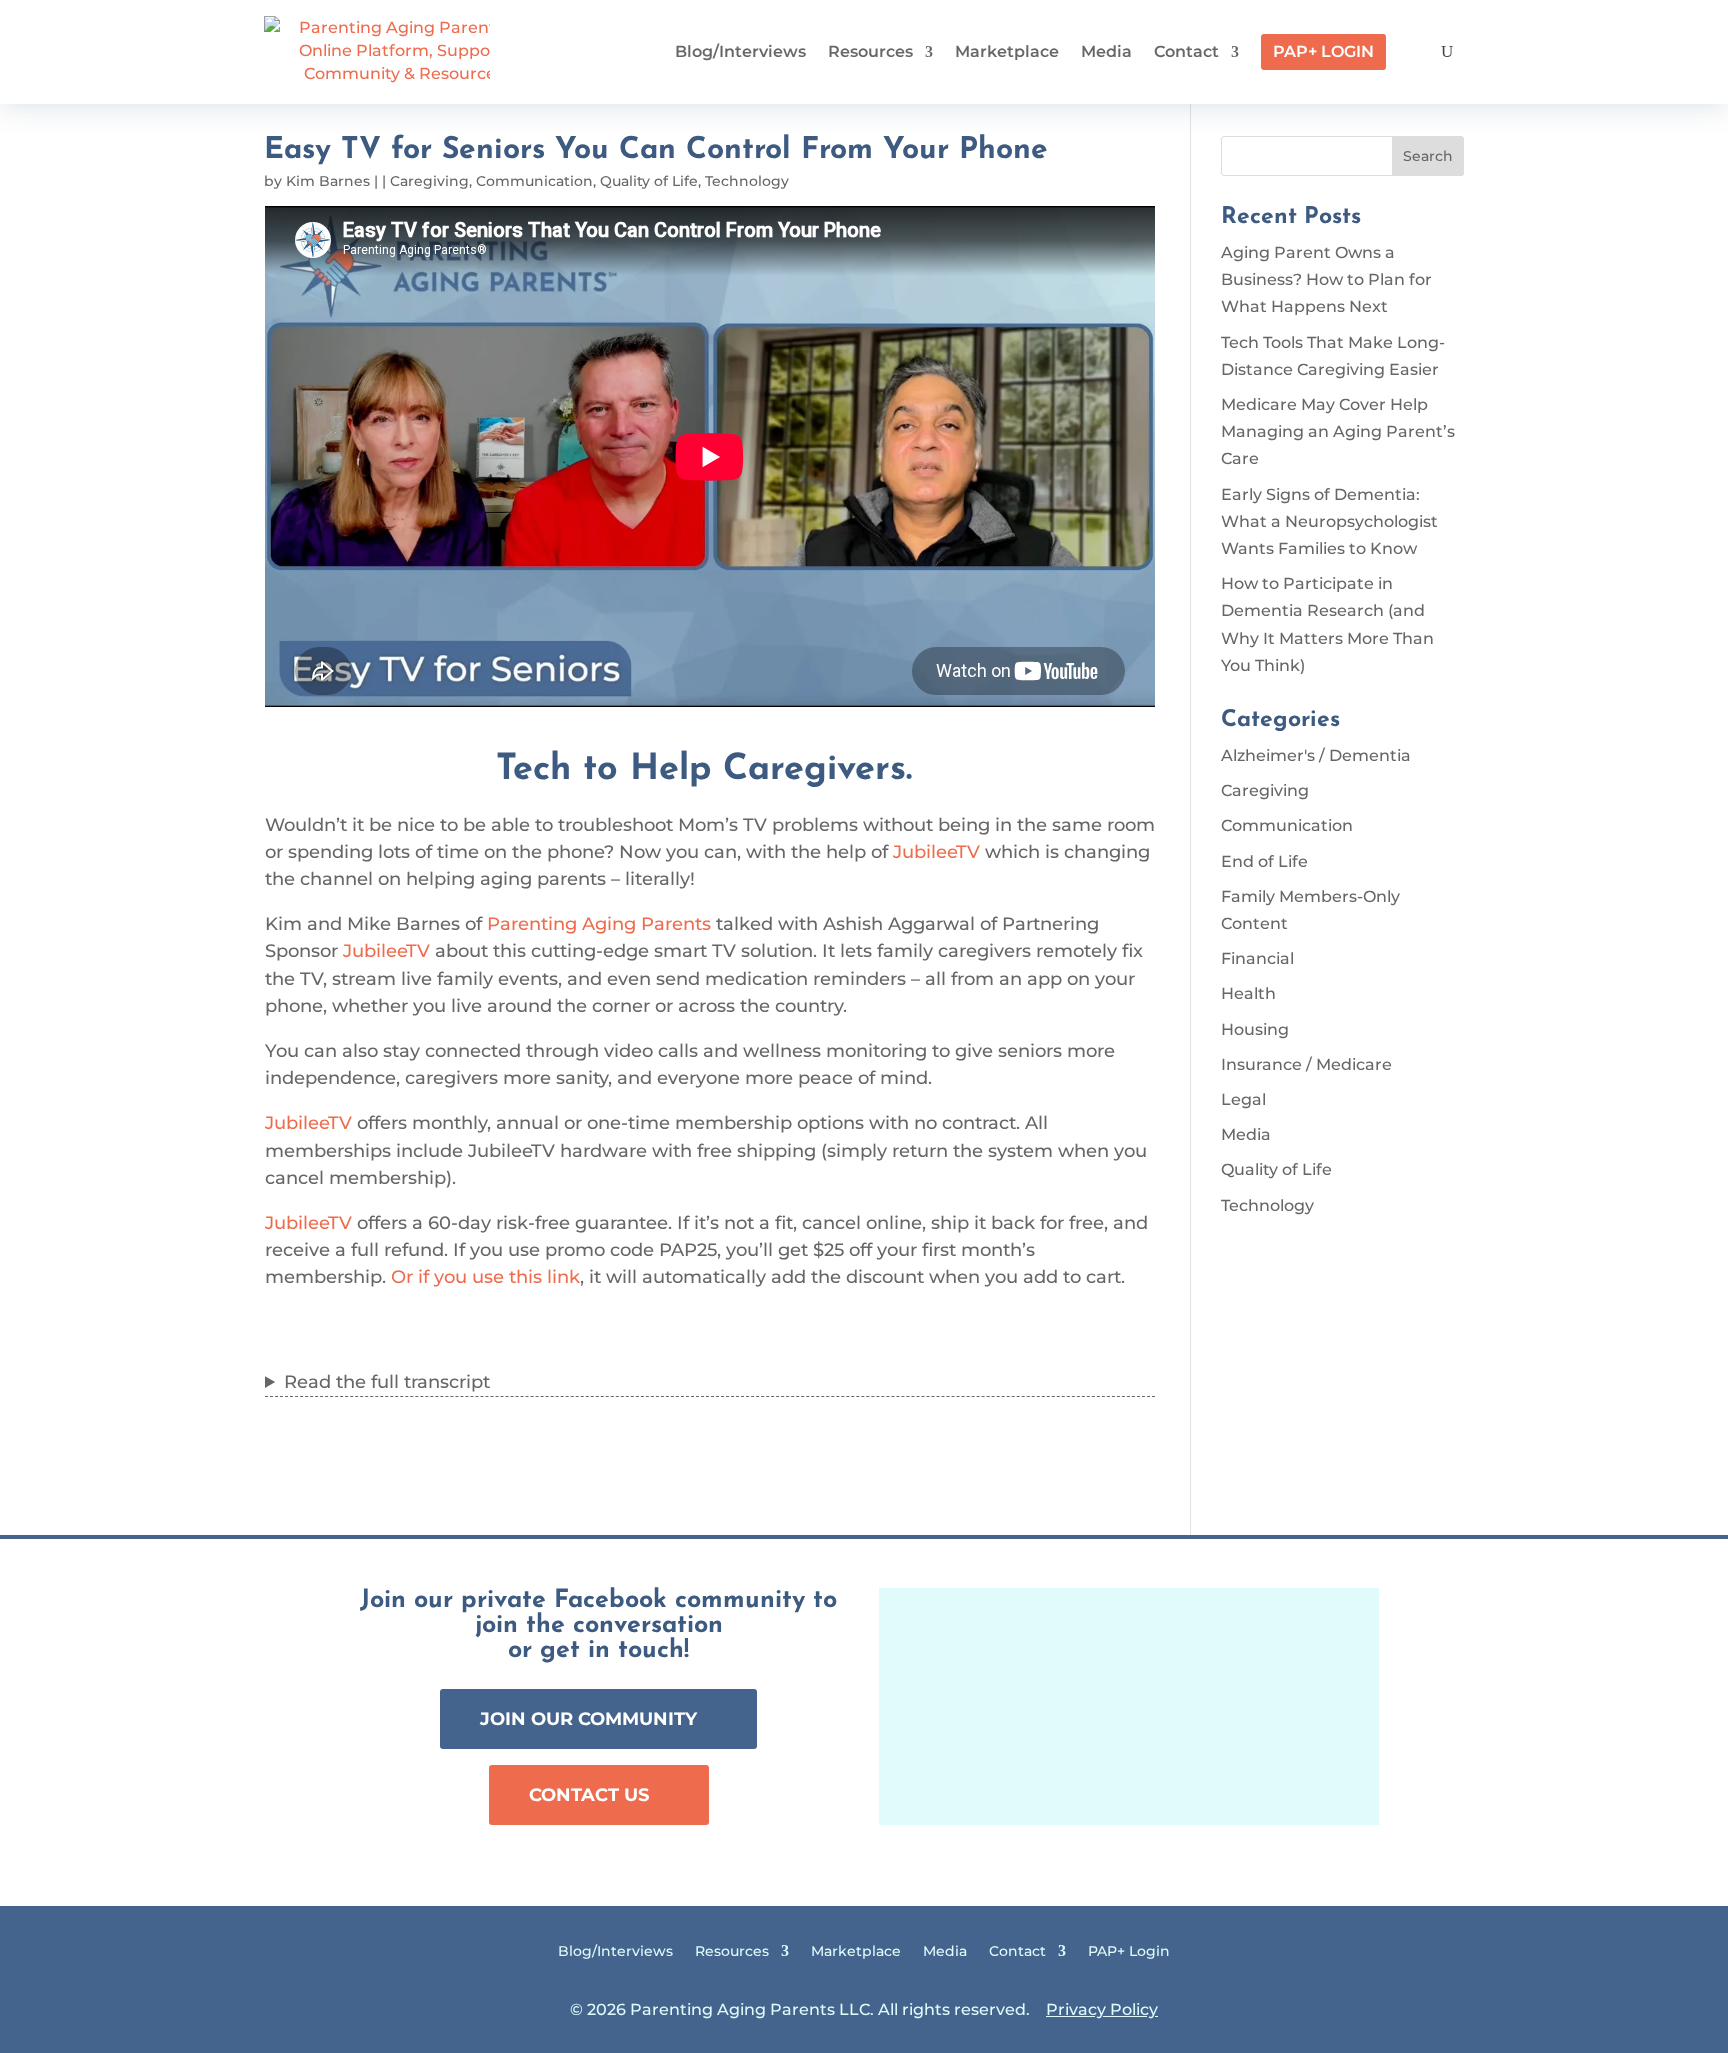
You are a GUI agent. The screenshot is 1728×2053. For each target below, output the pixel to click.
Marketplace (1007, 51)
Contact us (589, 1795)
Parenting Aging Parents (599, 924)
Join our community (588, 1719)
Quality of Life (649, 181)
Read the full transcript (387, 1382)
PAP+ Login (1323, 51)
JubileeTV (936, 852)
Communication (534, 181)
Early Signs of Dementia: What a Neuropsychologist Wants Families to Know (1329, 521)
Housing (1255, 1029)
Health (1248, 993)
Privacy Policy (1102, 2009)
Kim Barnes (328, 181)
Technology (747, 181)
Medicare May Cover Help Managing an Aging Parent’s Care (1338, 431)
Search (1428, 156)
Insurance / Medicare (1306, 1064)
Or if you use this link (485, 1277)
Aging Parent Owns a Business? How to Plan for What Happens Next (1326, 279)
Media (1106, 51)
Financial (1257, 958)
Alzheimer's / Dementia (1316, 755)
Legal (1243, 1099)
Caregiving (429, 181)
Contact (1186, 51)
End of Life (1264, 861)
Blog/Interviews (740, 51)
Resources (870, 51)
